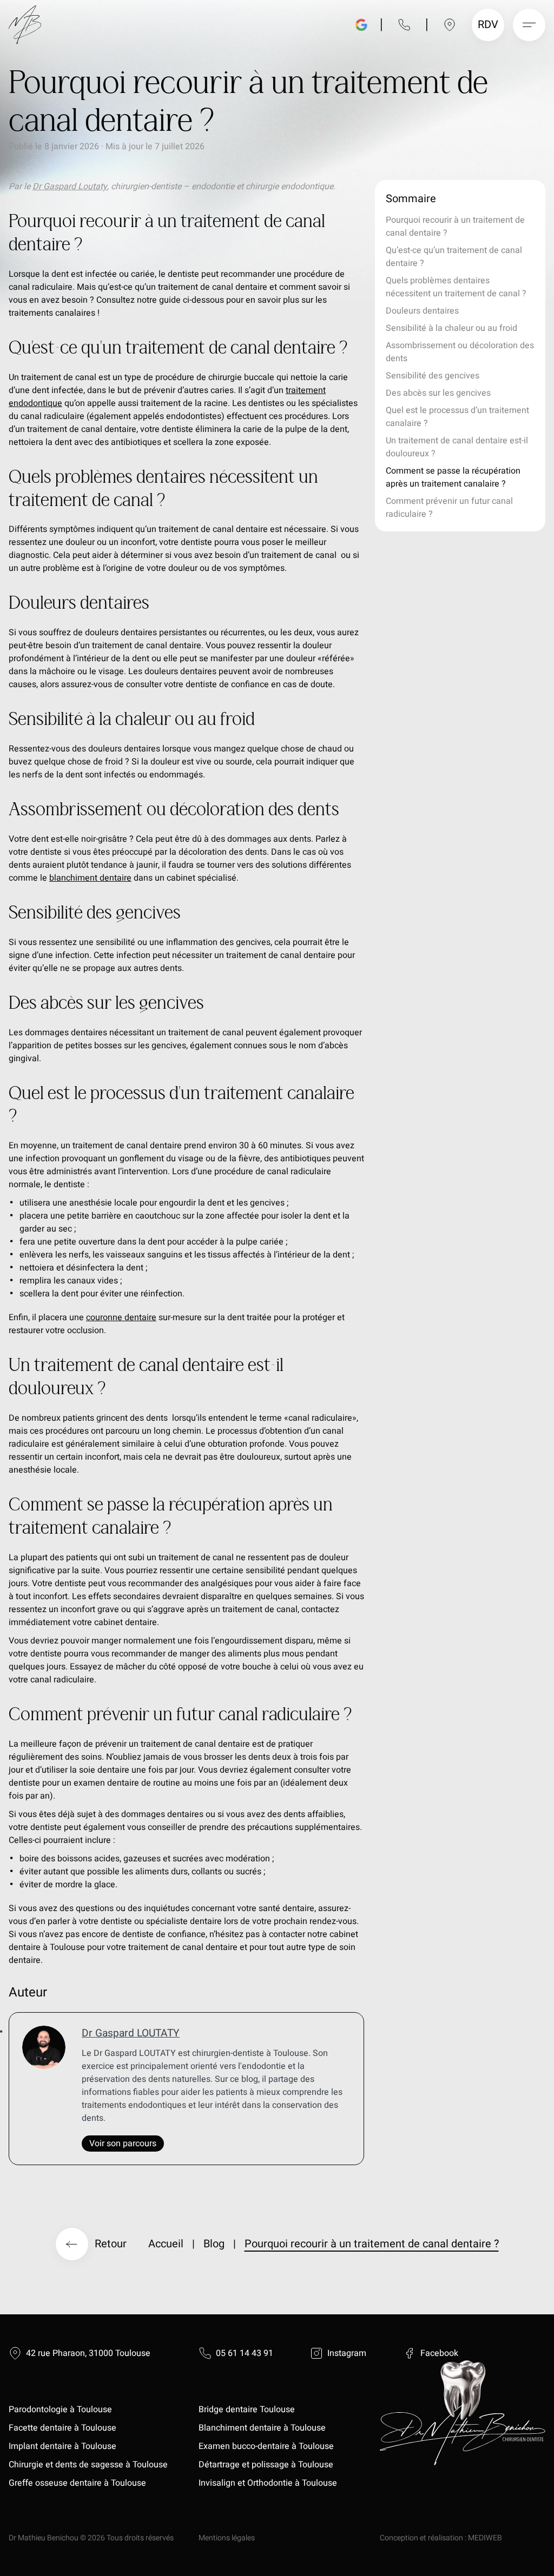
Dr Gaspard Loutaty (70, 187)
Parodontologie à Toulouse (60, 2409)
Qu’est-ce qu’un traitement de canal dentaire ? (454, 257)
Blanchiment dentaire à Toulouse (263, 2428)
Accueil (166, 2244)
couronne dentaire (121, 1317)
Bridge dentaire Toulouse (247, 2409)
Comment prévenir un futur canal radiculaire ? (449, 508)
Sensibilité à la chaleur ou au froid (451, 328)
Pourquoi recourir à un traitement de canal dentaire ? (455, 227)
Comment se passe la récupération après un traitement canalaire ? (453, 477)
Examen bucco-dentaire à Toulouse (266, 2446)
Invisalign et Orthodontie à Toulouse (268, 2483)
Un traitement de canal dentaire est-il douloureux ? (457, 447)
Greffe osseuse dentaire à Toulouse (77, 2483)
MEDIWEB (485, 2538)
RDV (489, 25)
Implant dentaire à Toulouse (62, 2446)
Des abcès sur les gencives (438, 393)
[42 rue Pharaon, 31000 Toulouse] (450, 25)
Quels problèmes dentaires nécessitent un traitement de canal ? (456, 287)
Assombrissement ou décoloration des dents (460, 352)
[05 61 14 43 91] (404, 25)
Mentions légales (227, 2538)
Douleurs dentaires (422, 311)
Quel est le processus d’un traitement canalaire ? (457, 417)
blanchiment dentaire (90, 878)
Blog (214, 2244)
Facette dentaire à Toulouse (62, 2428)
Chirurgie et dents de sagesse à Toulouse (88, 2465)
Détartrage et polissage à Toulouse (266, 2465)
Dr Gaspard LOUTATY (131, 2033)
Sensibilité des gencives (433, 376)
